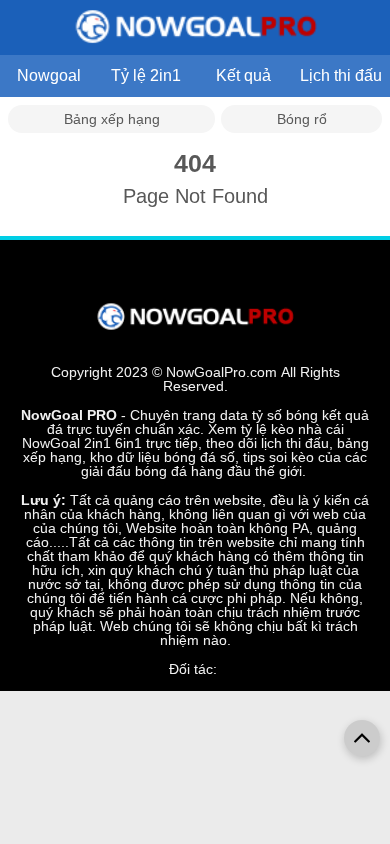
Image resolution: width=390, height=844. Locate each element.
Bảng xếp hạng (112, 119)
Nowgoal (49, 75)
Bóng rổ (302, 119)
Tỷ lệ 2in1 (146, 75)
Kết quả (243, 75)
